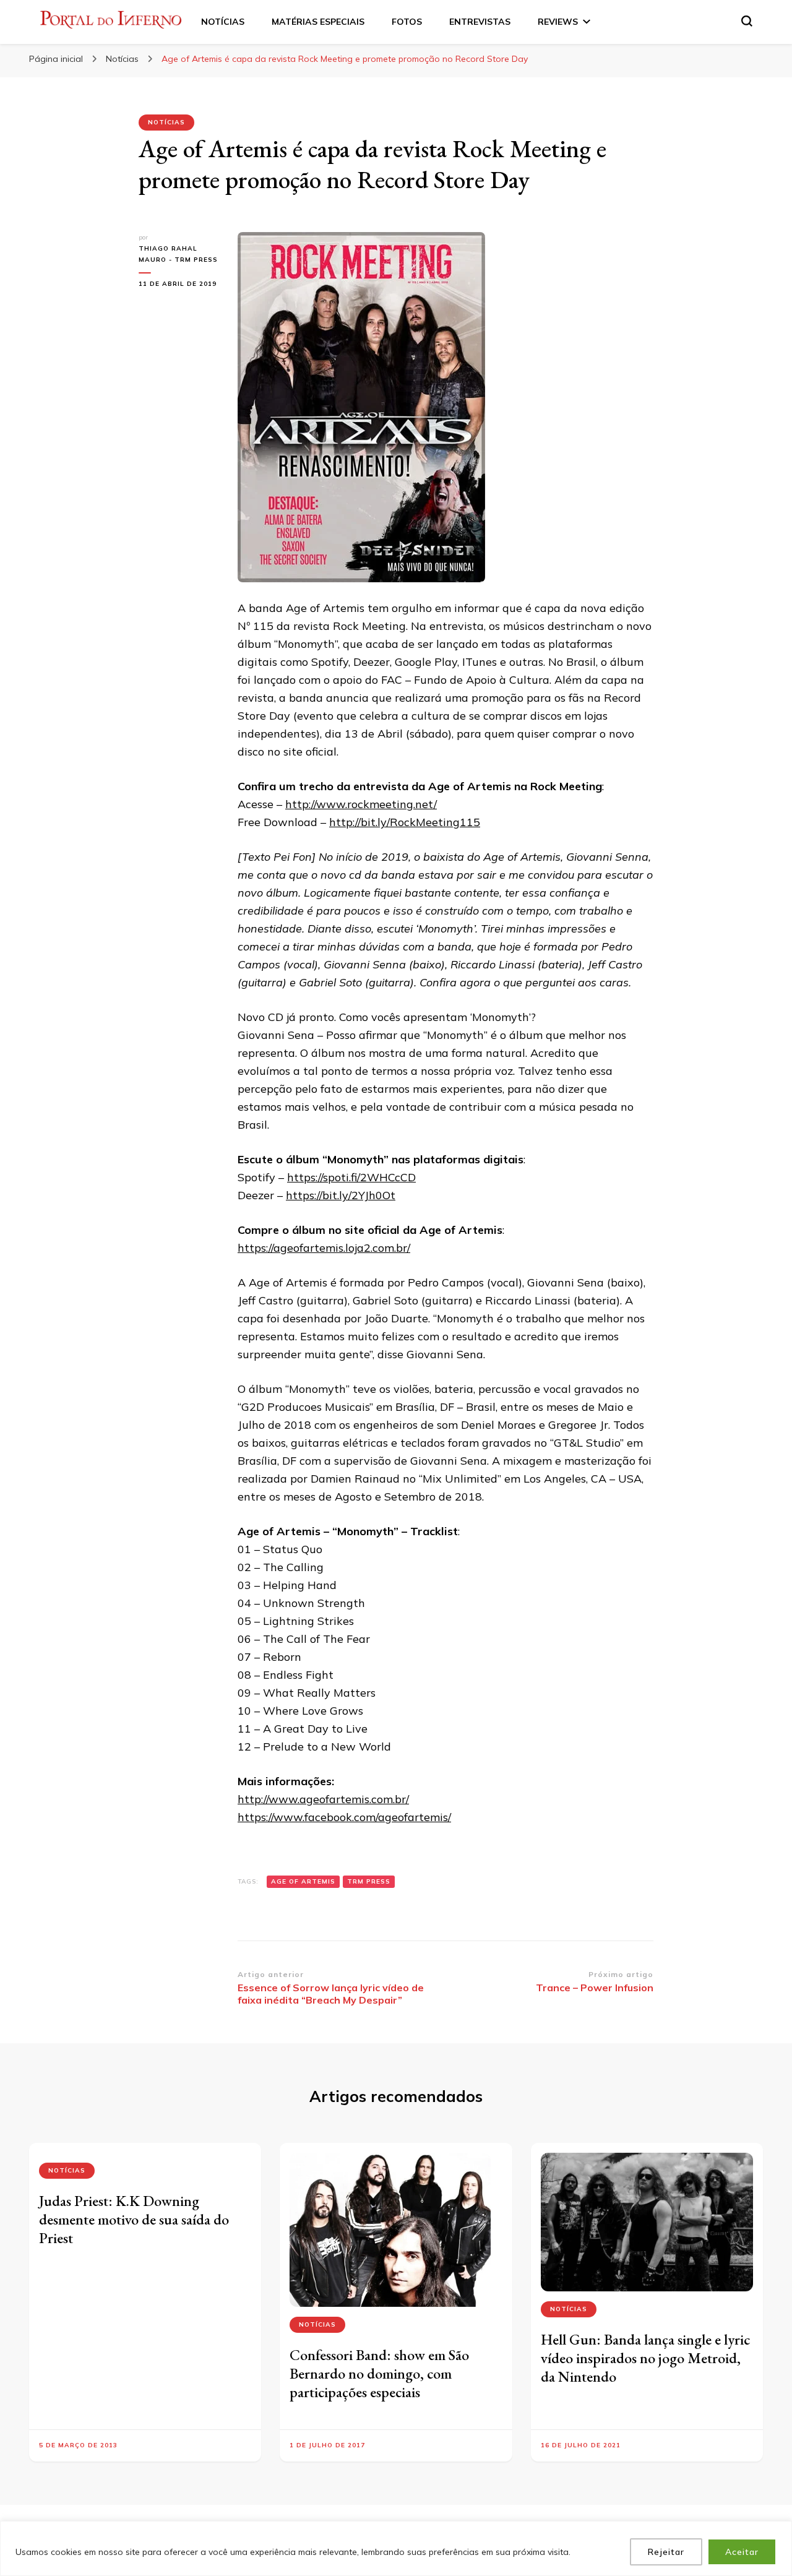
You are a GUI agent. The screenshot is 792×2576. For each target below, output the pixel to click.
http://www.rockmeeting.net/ (361, 804)
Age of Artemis (303, 1881)
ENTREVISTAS (480, 22)
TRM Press (369, 1881)
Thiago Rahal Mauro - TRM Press (178, 254)
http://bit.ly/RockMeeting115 (405, 822)
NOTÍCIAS (223, 22)
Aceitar (742, 2552)
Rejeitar (666, 2552)
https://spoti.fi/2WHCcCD (351, 1177)
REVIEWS (558, 22)
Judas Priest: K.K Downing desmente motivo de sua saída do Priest (134, 2219)
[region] (396, 2548)
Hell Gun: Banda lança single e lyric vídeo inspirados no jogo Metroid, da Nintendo (645, 2358)
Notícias (166, 122)
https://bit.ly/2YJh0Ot (341, 1195)
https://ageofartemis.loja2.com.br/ (324, 1248)
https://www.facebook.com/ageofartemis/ (344, 1817)
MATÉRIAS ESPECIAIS (318, 22)
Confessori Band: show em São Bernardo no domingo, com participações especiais (379, 2373)
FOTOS (407, 22)
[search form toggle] (747, 21)
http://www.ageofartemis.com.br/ (323, 1799)
